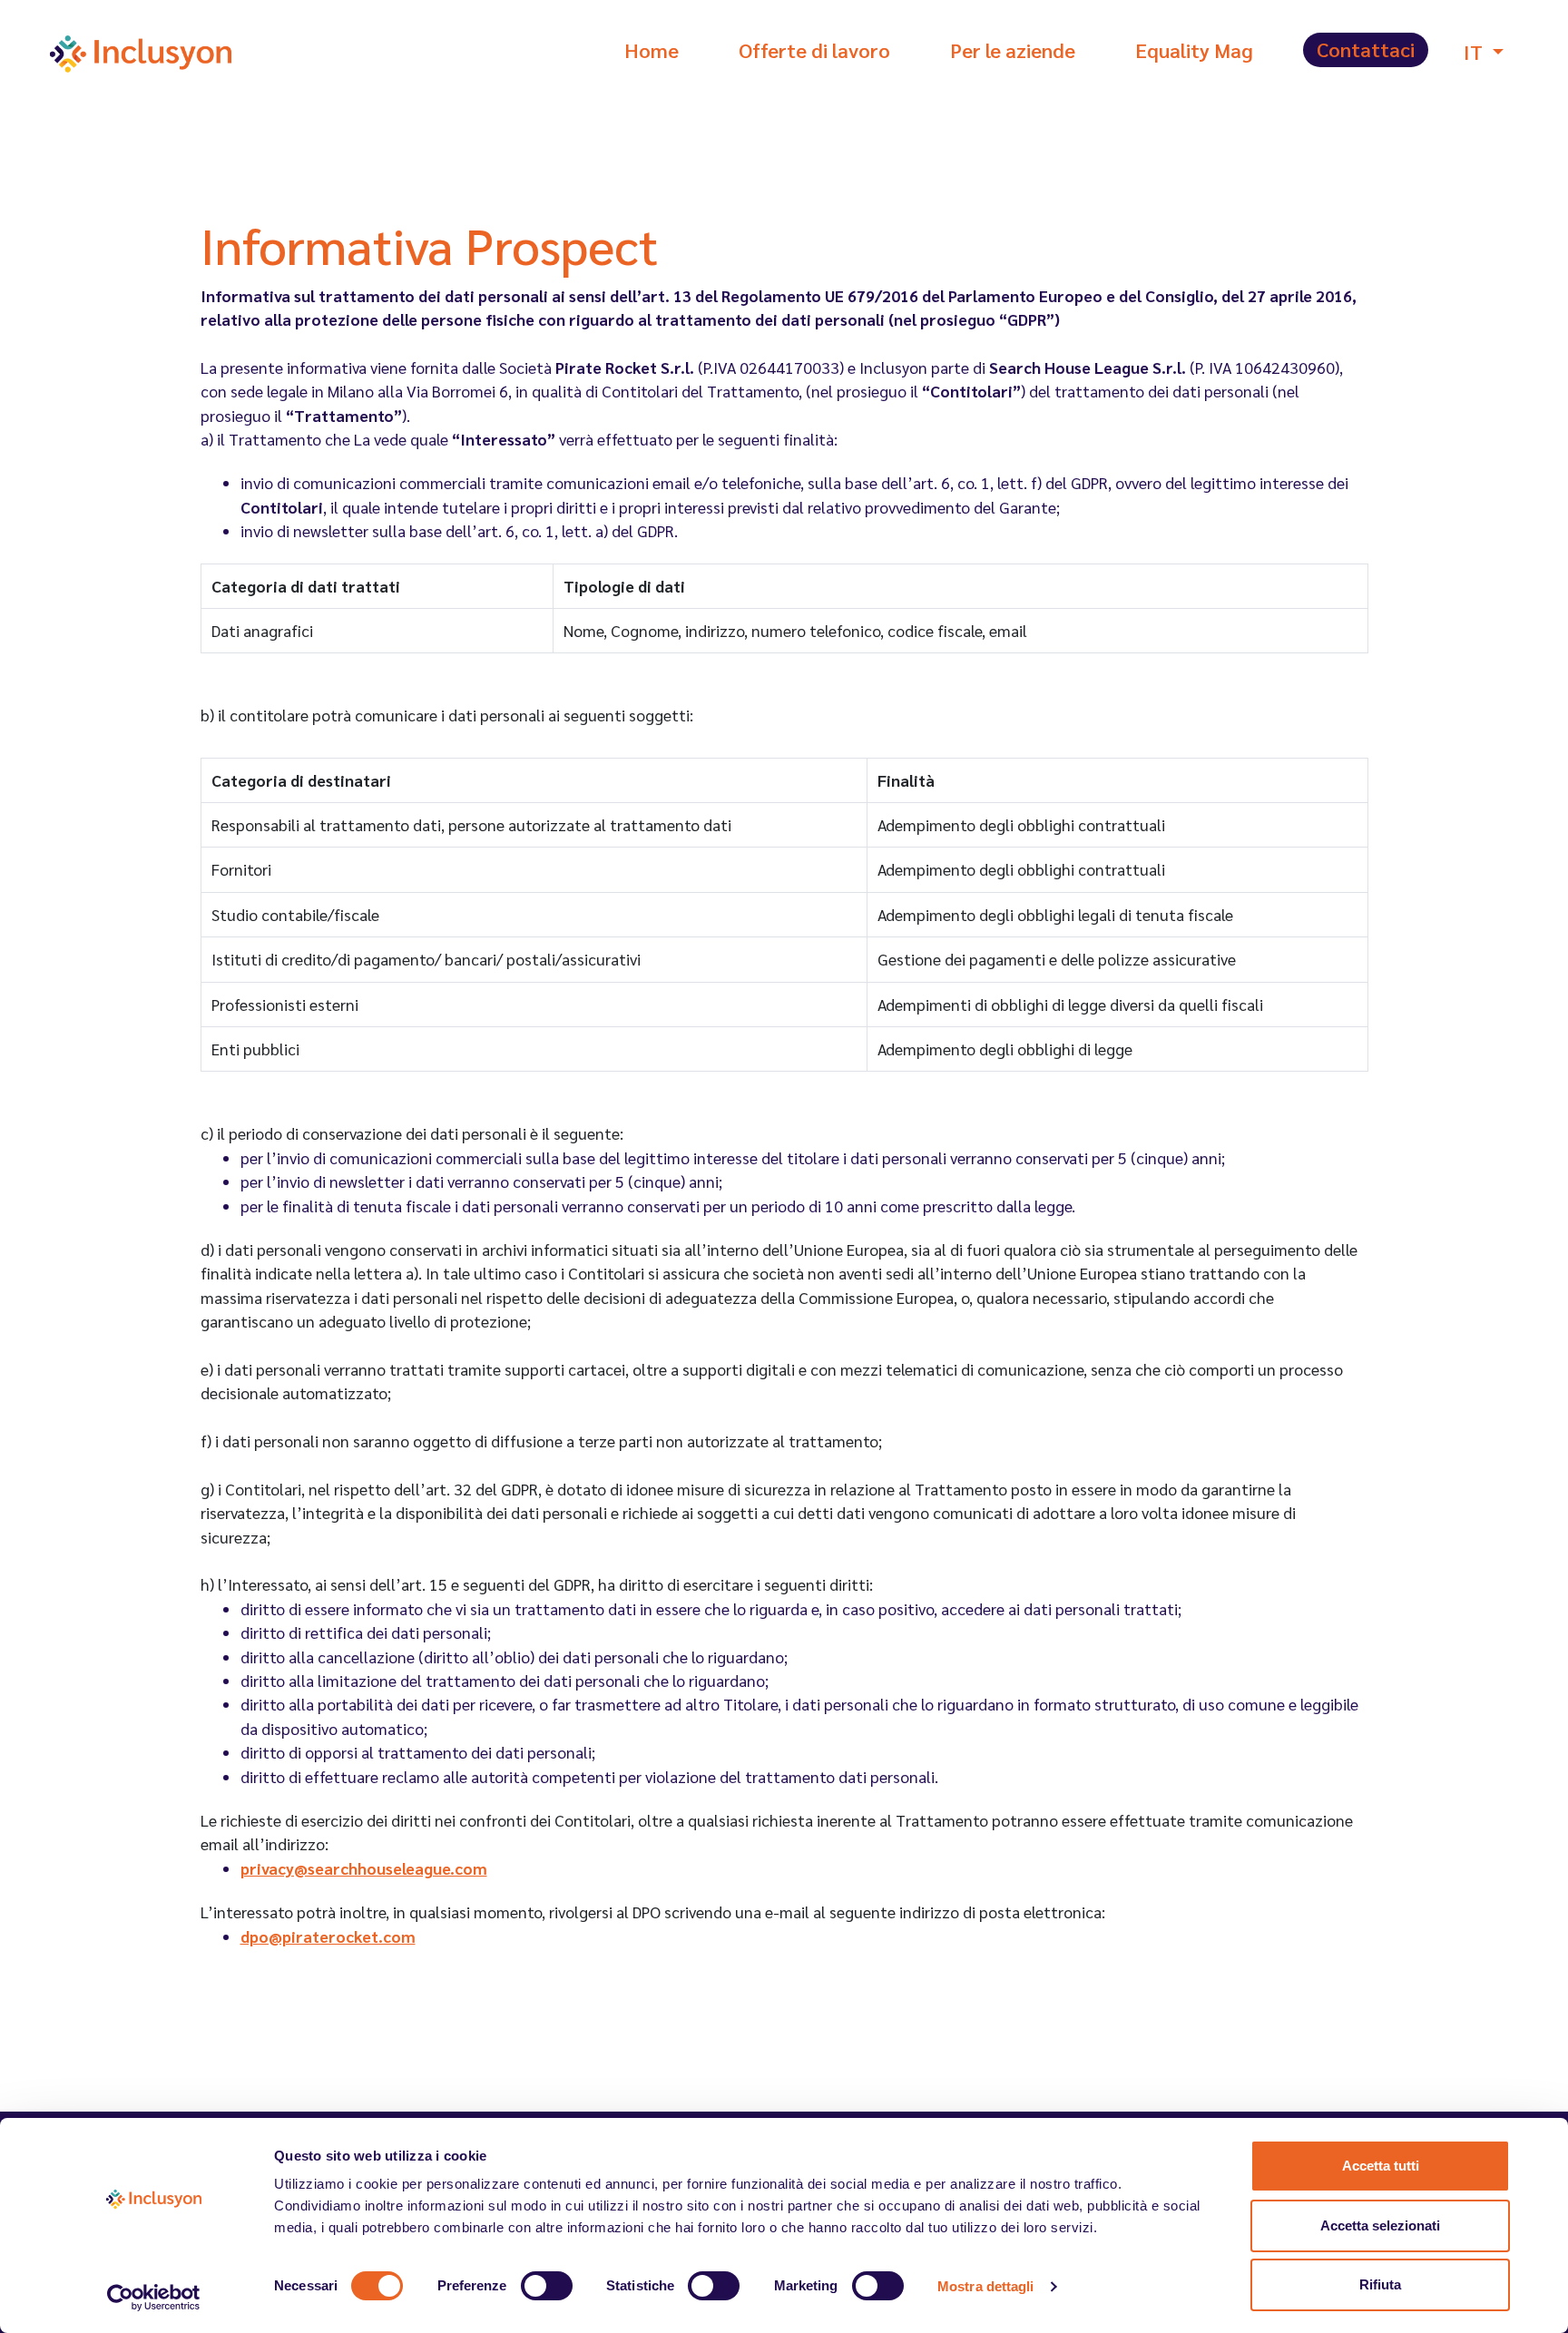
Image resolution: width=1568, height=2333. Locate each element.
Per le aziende (1013, 50)
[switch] (547, 2286)
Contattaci (1366, 49)
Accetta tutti (1381, 2166)
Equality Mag (1194, 50)
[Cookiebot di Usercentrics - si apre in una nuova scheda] (154, 2298)
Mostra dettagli (986, 2286)
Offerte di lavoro (814, 50)
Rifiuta (1380, 2284)
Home (652, 50)
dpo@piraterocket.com (328, 1936)
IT (1475, 52)
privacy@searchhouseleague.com (364, 1868)
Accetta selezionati (1380, 2225)
